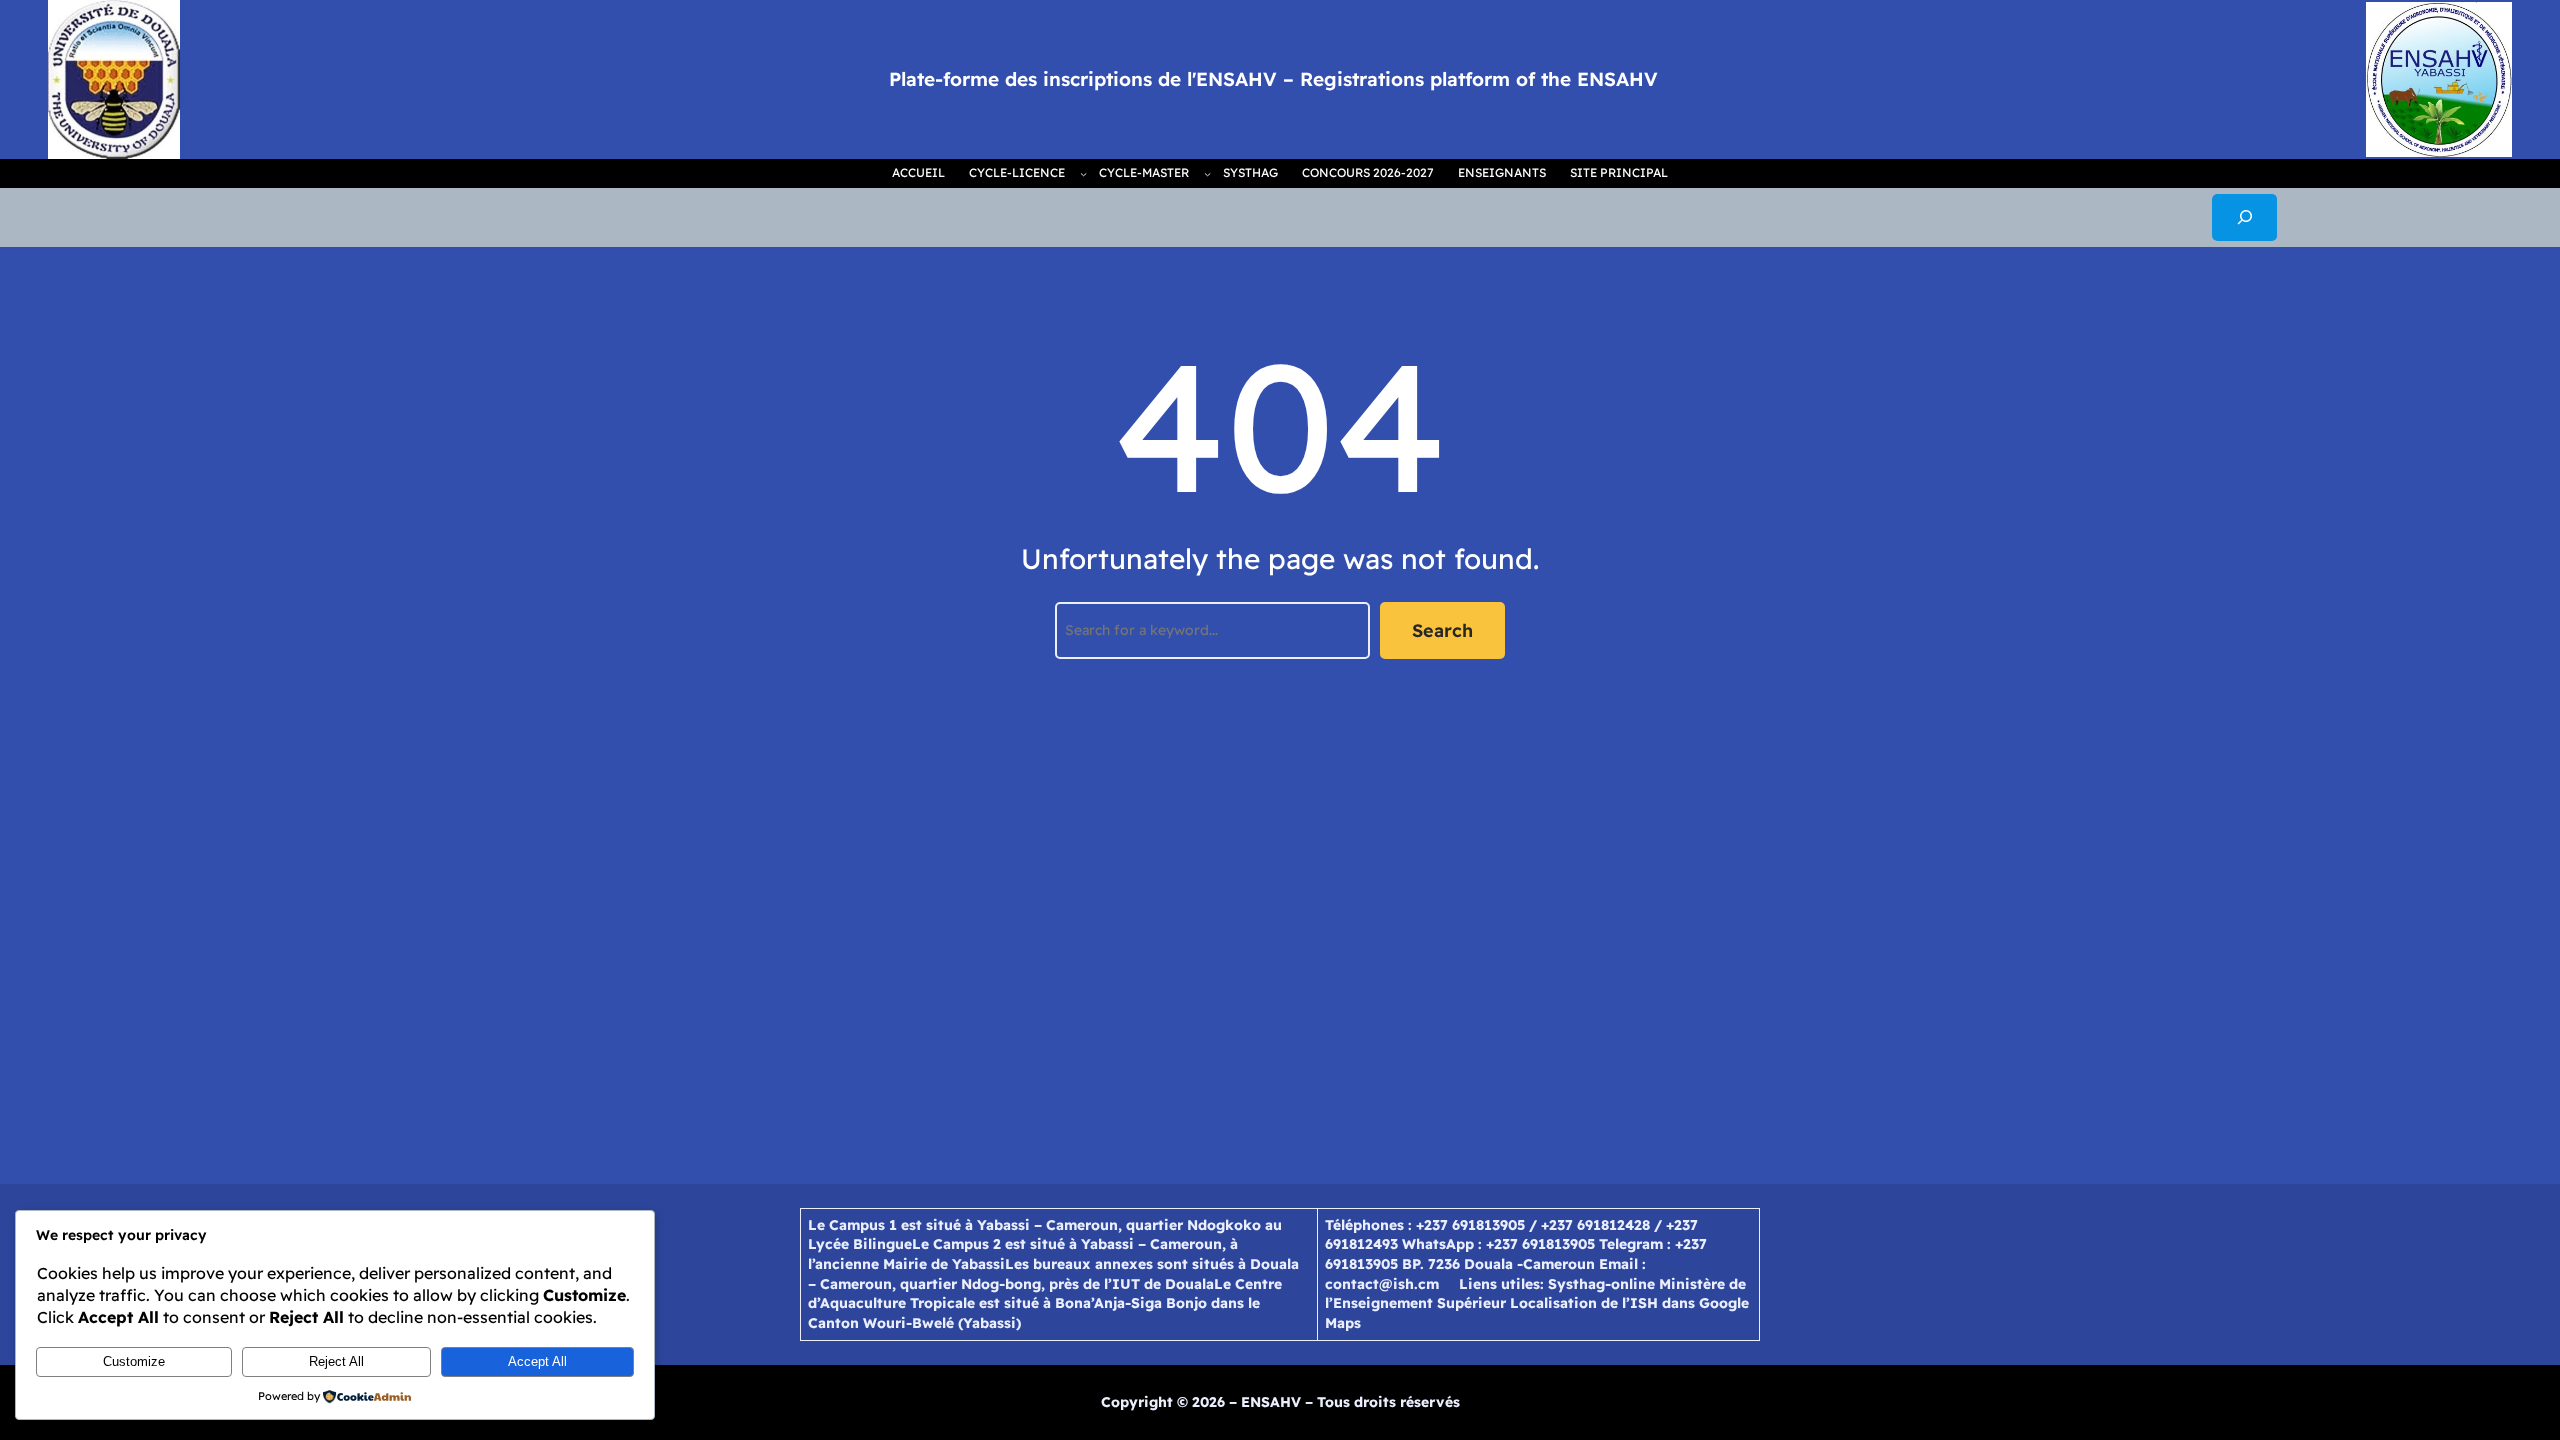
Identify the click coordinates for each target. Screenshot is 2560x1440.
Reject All (336, 1361)
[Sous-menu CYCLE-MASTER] (1207, 173)
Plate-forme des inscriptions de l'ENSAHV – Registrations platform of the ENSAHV (1273, 79)
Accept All (537, 1361)
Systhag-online (1601, 1284)
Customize (134, 1361)
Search (1442, 630)
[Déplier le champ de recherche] (2244, 217)
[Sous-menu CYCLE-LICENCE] (1083, 173)
